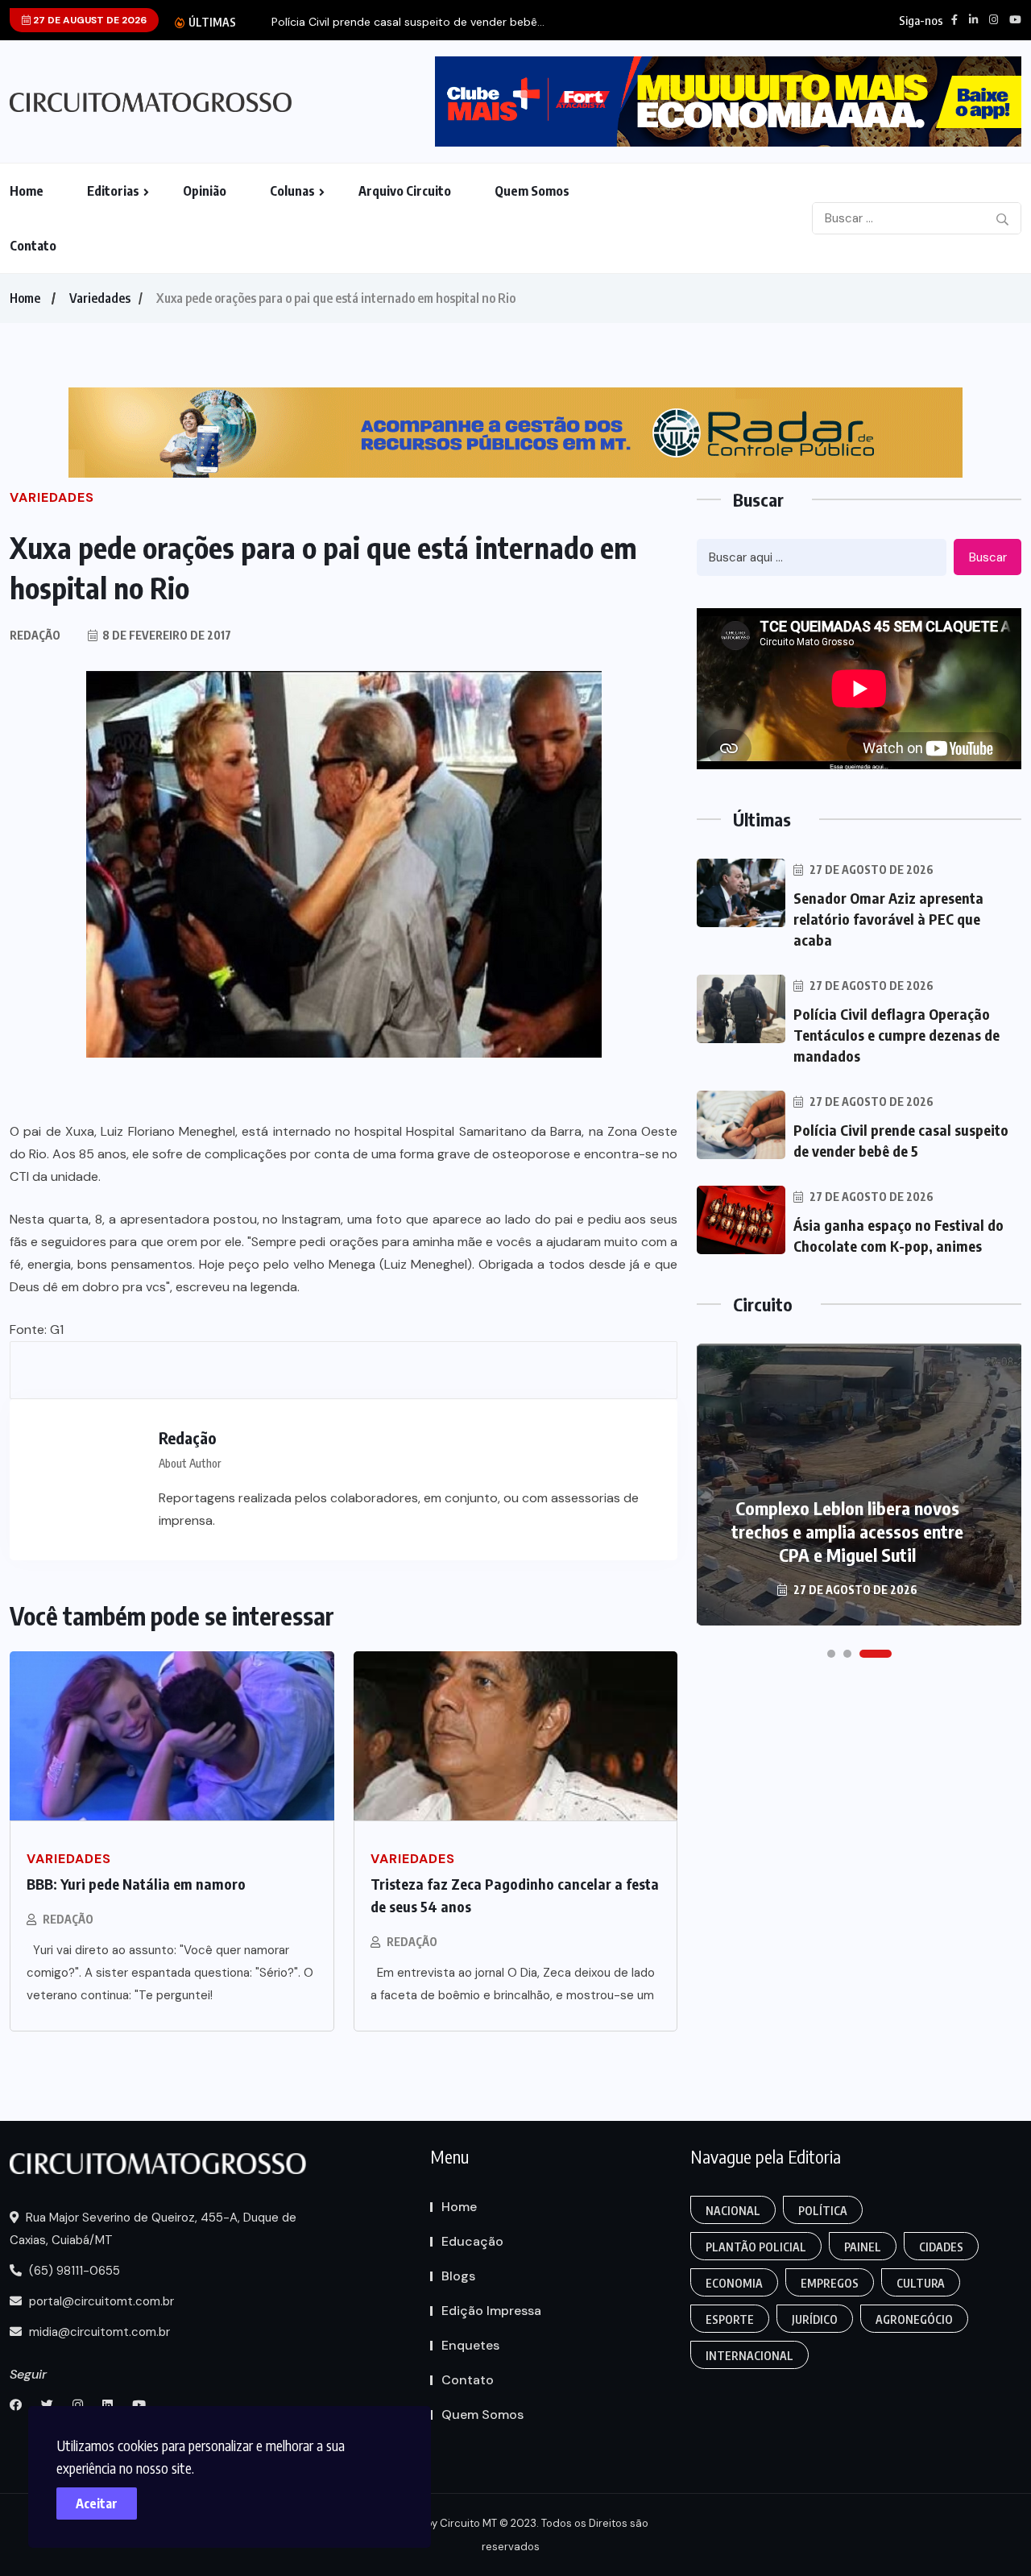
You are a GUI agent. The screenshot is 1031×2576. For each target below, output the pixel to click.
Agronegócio (914, 2319)
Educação (472, 2241)
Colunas (292, 191)
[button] (831, 1654)
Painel (863, 2247)
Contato (33, 246)
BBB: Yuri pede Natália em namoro (136, 1884)
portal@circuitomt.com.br (100, 2301)
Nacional (733, 2211)
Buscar (988, 557)
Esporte (730, 2319)
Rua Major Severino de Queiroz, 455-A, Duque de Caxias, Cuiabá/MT (153, 2229)
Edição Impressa (491, 2311)
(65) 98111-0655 (73, 2271)
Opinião (205, 191)
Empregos (830, 2283)
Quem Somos (532, 191)
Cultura (921, 2283)
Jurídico (815, 2319)
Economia (734, 2283)
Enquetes (470, 2345)
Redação (68, 1919)
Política (823, 2211)
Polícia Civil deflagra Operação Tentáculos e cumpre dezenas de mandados (896, 1035)
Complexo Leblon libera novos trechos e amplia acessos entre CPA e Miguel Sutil (847, 1531)
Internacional (749, 2356)
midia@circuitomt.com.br (98, 2332)
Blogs (458, 2276)
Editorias (113, 191)
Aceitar (97, 2504)
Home (27, 191)
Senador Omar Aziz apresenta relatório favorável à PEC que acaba (888, 919)
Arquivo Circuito (405, 191)
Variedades (100, 298)
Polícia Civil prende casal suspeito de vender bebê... (408, 22)
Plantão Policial (756, 2247)
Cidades (941, 2247)
